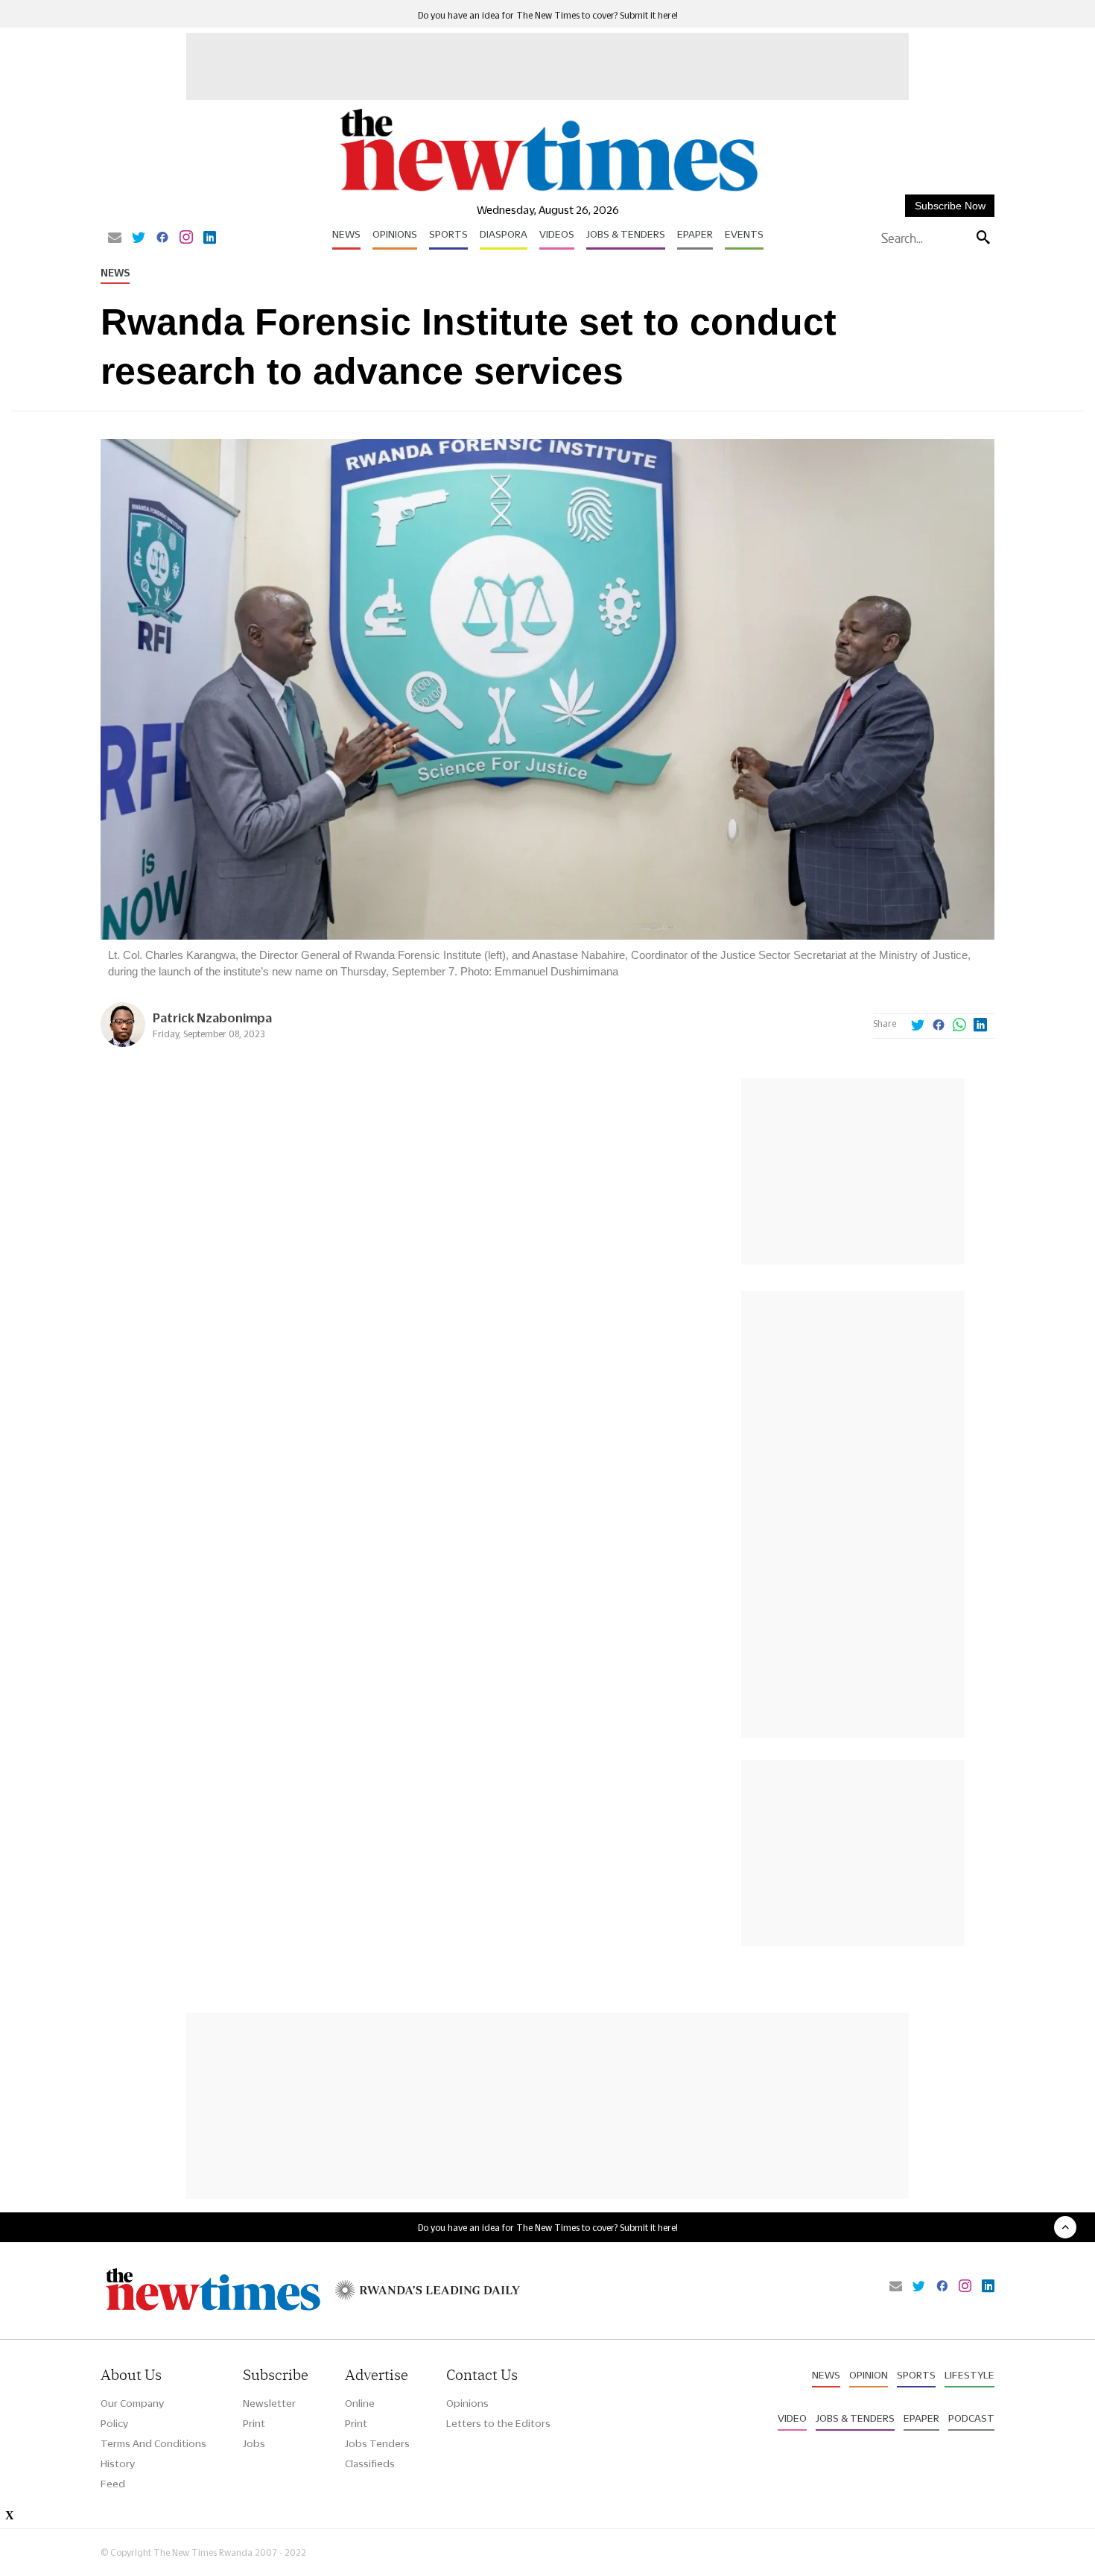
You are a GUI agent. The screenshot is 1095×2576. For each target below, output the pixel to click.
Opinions (395, 234)
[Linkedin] (210, 238)
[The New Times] (548, 192)
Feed (113, 2484)
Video (792, 2418)
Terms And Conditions (153, 2443)
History (118, 2463)
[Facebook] (162, 238)
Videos (557, 234)
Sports (448, 234)
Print (254, 2423)
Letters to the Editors (498, 2423)
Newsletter (269, 2403)
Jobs (254, 2443)
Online (360, 2403)
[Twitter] (139, 238)
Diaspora (504, 234)
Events (744, 234)
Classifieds (370, 2463)
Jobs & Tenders (626, 234)
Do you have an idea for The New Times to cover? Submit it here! (548, 15)
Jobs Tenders (377, 2443)
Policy (114, 2423)
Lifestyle (969, 2375)
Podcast (971, 2418)
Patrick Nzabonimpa (212, 1018)
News (346, 234)
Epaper (695, 234)
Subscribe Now (950, 206)
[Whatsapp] (959, 1026)
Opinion (869, 2375)
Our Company (132, 2403)
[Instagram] (186, 238)
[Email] (115, 238)
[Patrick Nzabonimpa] (123, 1043)
